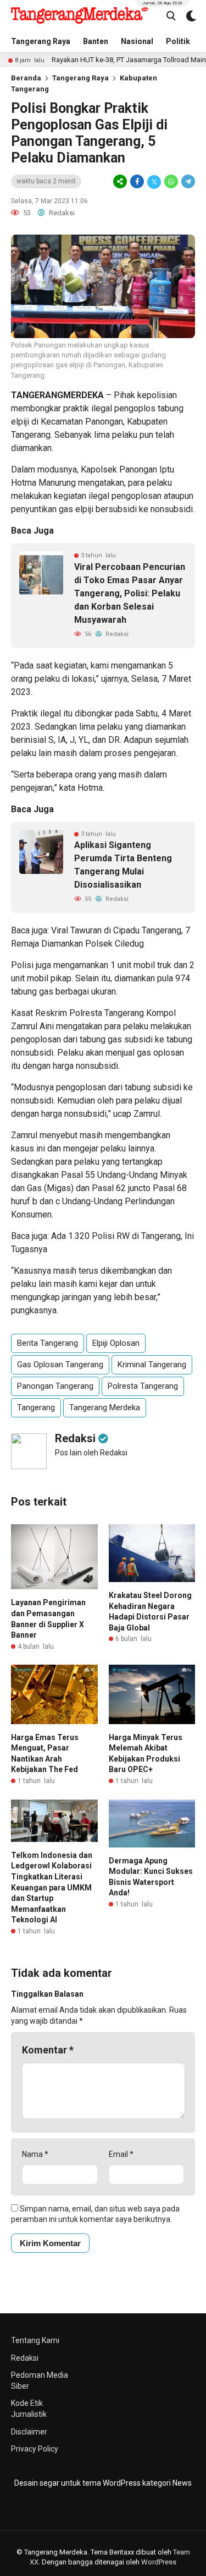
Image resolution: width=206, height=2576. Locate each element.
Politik (178, 41)
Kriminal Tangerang (152, 1365)
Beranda (26, 78)
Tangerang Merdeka (105, 1407)
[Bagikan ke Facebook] (137, 182)
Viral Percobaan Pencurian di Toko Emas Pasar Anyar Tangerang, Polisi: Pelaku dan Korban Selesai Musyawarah (130, 593)
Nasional (137, 41)
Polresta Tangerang (143, 1386)
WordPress (159, 2562)
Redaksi (25, 2358)
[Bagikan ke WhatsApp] (171, 182)
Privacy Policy (35, 2449)
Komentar (48, 2050)
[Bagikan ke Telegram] (187, 182)
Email (121, 2154)
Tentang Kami (35, 2340)
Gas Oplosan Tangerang (60, 1365)
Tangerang (36, 1407)
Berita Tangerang (48, 1343)
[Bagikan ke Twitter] (154, 182)
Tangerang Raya (41, 41)
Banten (96, 41)
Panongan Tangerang (55, 1386)
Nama (35, 2154)
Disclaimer (29, 2432)
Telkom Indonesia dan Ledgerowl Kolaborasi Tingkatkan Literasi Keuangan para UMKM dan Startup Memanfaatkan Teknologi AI (52, 1888)
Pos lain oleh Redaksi (91, 1453)
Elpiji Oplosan (116, 1343)
